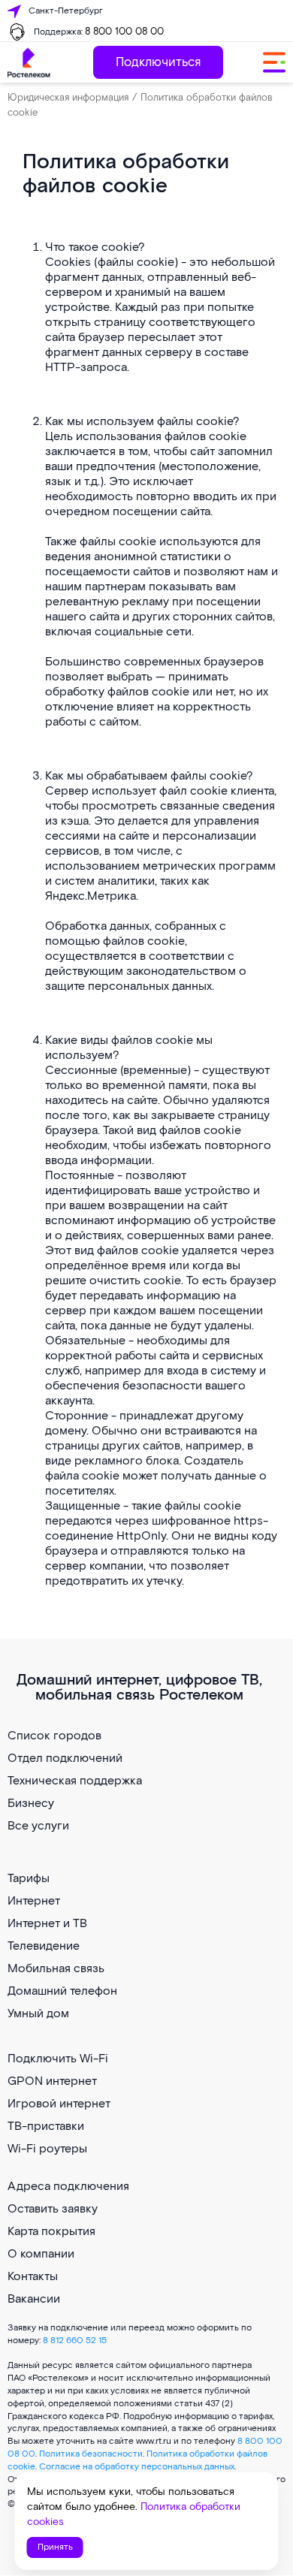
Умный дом (38, 2014)
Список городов (54, 1736)
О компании (41, 2254)
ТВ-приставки (46, 2127)
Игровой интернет (59, 2104)
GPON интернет (52, 2081)
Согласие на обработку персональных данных (137, 2467)
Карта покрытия (51, 2232)
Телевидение (44, 1946)
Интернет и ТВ (47, 1924)
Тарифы (29, 1879)
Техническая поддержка (75, 1781)
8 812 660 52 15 (75, 2341)
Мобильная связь (56, 1969)
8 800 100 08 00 (124, 32)
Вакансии (34, 2299)
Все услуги (38, 1826)
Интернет (34, 1901)
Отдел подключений (65, 1759)
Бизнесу (31, 1804)
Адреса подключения (68, 2187)
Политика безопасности (91, 2454)
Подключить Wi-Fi (58, 2059)
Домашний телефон (62, 1991)
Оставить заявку (53, 2209)
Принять (55, 2547)
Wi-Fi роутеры (47, 2149)
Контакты (33, 2277)
